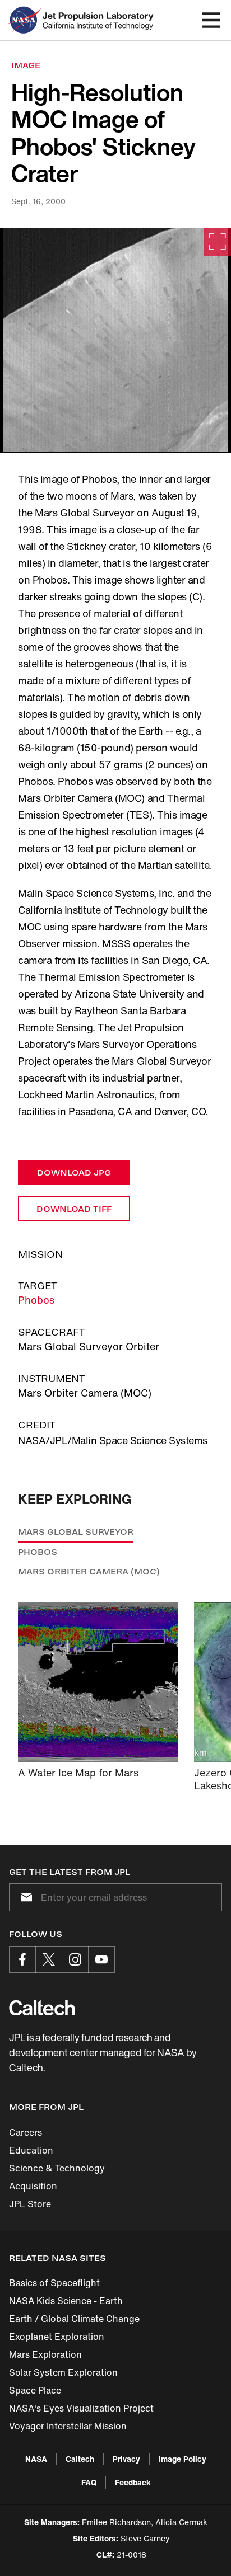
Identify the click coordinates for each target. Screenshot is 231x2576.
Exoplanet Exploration (57, 2337)
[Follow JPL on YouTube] (101, 1959)
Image (26, 65)
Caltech (80, 2459)
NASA (36, 2459)
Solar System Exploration (63, 2372)
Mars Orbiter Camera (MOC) (89, 1571)
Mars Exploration (45, 2354)
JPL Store (30, 2204)
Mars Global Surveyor (76, 1532)
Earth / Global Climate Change (74, 2319)
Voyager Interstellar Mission (68, 2426)
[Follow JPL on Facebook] (22, 1959)
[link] (115, 340)
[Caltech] (42, 2008)
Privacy (126, 2459)
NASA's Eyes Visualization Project (81, 2408)
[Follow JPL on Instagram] (75, 1959)
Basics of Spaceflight (54, 2283)
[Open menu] (211, 20)
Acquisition (33, 2186)
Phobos (36, 1300)
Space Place (35, 2390)
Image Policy (183, 2459)
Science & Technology (57, 2168)
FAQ (89, 2482)
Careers (26, 2132)
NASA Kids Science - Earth (66, 2301)
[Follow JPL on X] (49, 1959)
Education (31, 2150)
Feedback (133, 2482)
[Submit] (24, 1897)
